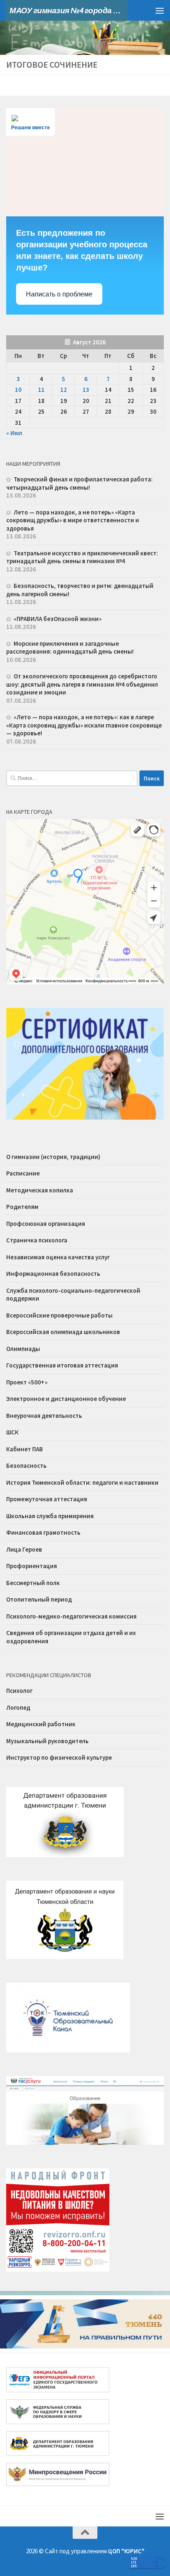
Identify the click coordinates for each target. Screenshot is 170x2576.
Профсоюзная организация (46, 1224)
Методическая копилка (40, 1190)
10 (18, 390)
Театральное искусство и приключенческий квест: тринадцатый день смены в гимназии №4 (82, 557)
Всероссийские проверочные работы (59, 1315)
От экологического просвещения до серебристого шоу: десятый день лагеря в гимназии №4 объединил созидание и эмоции (82, 684)
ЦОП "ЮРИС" (126, 2551)
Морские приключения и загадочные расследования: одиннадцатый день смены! (70, 648)
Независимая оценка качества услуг (58, 1257)
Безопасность (26, 1466)
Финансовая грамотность (43, 1532)
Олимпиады (23, 1349)
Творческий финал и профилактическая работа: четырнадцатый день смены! (79, 483)
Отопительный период (39, 1599)
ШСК (12, 1432)
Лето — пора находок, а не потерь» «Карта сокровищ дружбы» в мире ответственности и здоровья (73, 520)
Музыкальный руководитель (47, 1741)
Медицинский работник (41, 1724)
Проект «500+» (27, 1382)
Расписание (23, 1173)
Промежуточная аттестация (47, 1499)
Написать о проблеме (59, 294)
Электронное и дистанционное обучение (66, 1399)
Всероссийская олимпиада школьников (63, 1332)
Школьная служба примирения (50, 1516)
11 (41, 390)
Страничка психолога (37, 1240)
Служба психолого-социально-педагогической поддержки (73, 1295)
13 (86, 390)
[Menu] (160, 10)
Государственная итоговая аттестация (62, 1365)
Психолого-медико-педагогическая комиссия (71, 1616)
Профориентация (32, 1566)
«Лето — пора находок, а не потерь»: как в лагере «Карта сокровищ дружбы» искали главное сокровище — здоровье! (84, 725)
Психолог (19, 1691)
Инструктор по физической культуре (59, 1757)
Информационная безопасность (53, 1274)
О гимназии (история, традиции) (53, 1157)
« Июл (14, 433)
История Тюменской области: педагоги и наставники (82, 1482)
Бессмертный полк (33, 1583)
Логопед (18, 1707)
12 (64, 390)
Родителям (22, 1207)
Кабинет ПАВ (25, 1449)
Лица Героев (24, 1549)
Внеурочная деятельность (44, 1416)
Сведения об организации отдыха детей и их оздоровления (71, 1637)
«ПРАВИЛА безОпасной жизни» (58, 619)
